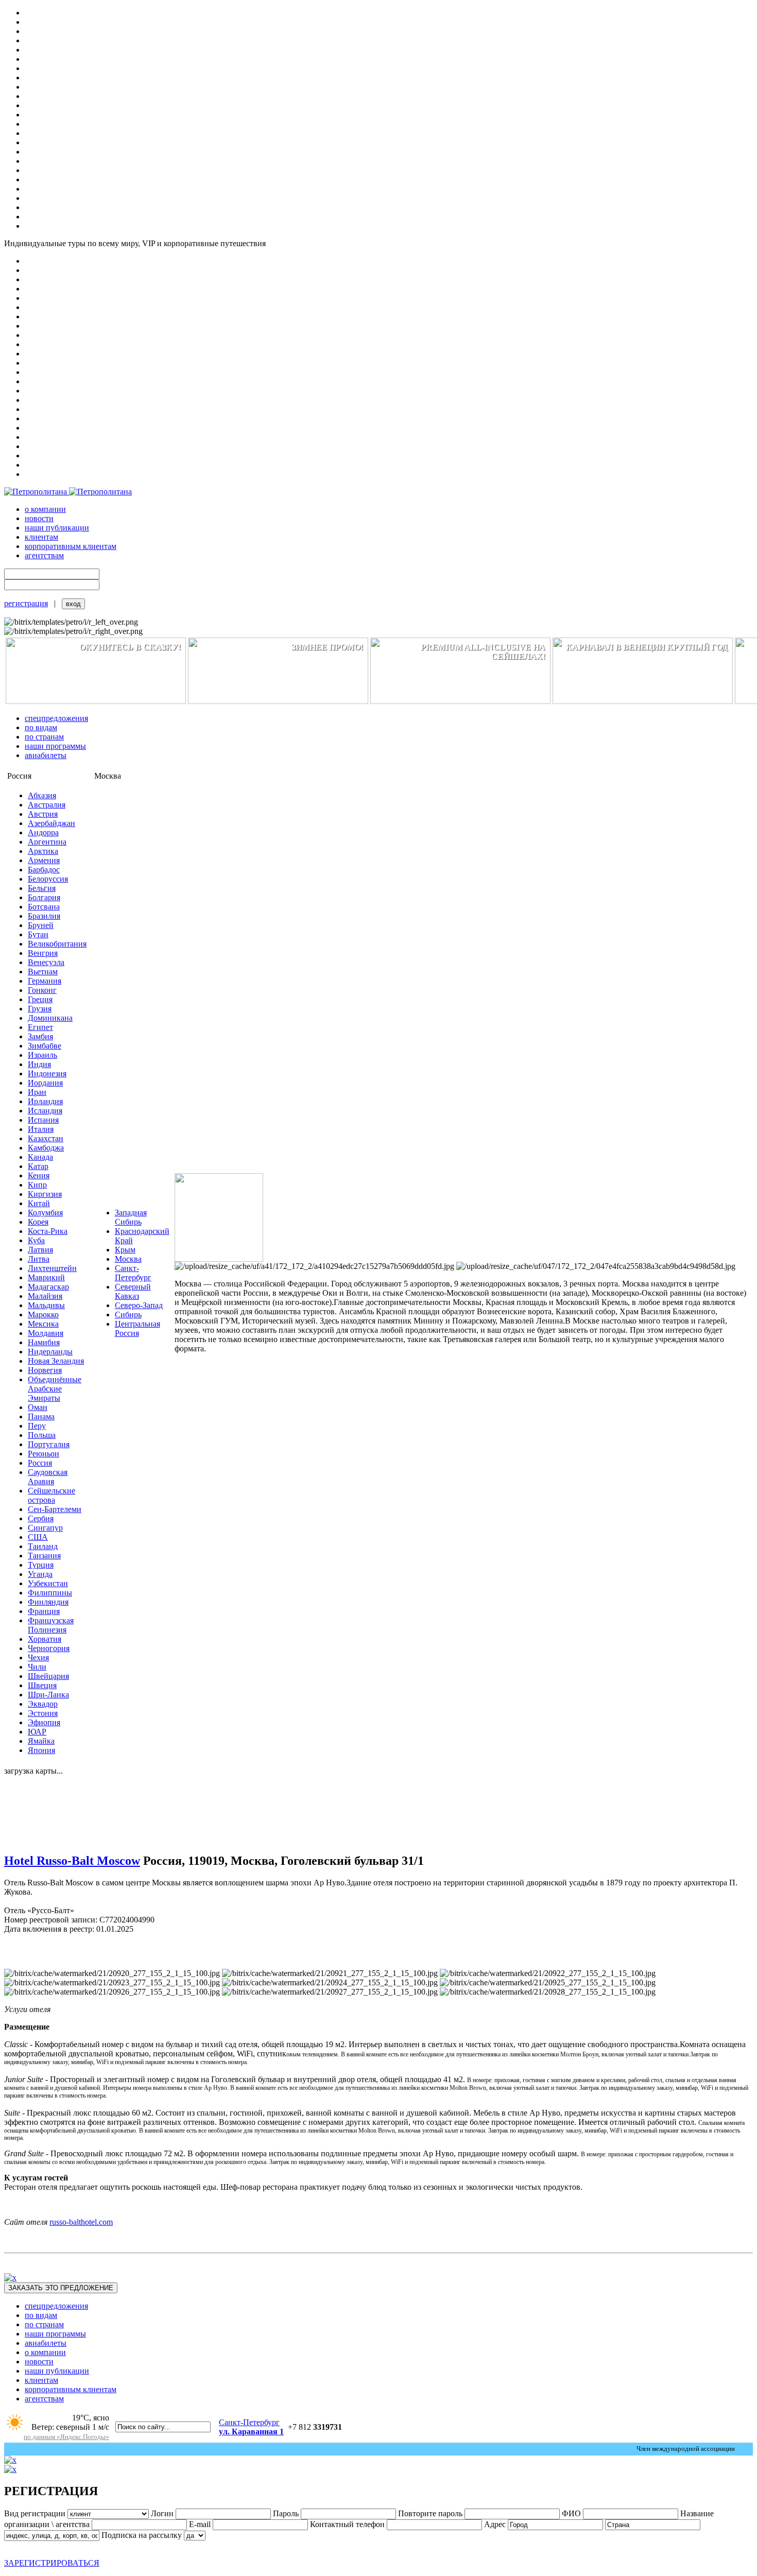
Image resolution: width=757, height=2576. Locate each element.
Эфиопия (44, 1722)
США (38, 1537)
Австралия (47, 805)
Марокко (43, 1315)
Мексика (43, 1324)
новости (39, 518)
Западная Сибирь (131, 1217)
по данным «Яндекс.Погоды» (66, 2437)
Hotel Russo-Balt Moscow (72, 1861)
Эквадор (43, 1704)
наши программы (55, 746)
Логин (162, 2513)
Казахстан (46, 1138)
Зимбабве (45, 1046)
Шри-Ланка (48, 1695)
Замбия (40, 1036)
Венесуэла (46, 962)
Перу (37, 1426)
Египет (40, 1027)
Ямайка (41, 1741)
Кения (39, 1175)
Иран (37, 1092)
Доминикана (50, 1018)
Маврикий (46, 1277)
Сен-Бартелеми (55, 1509)
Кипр (37, 1185)
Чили (37, 1667)
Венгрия (43, 953)
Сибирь (128, 1315)
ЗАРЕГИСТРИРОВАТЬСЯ (52, 2563)
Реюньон (44, 1454)
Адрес (495, 2524)
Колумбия (45, 1213)
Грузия (40, 1009)
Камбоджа (46, 1148)
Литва (39, 1259)
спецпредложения (56, 718)
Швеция (42, 1685)
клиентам (41, 537)
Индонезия (47, 1074)
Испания (43, 1120)
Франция (44, 1611)
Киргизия (45, 1194)
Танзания (44, 1556)
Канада (40, 1157)
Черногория (49, 1648)
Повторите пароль (430, 2513)
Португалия (49, 1444)
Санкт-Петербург (133, 1273)
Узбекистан (48, 1583)
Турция (41, 1565)
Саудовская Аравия (48, 1477)
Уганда (40, 1574)
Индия (39, 1064)
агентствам (44, 555)
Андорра (43, 832)
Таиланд (43, 1546)
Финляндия (48, 1602)
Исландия (45, 1111)
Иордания (45, 1083)
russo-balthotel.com (81, 2222)
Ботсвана (44, 907)
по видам (41, 727)
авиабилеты (46, 755)
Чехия (38, 1658)
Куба (36, 1240)
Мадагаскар (48, 1287)
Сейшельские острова (51, 1495)
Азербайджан (51, 823)
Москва (128, 1259)
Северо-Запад (139, 1305)
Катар (38, 1166)
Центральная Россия (137, 1328)
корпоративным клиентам (71, 546)
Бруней (41, 925)
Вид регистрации (35, 2513)
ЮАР (37, 1732)
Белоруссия (48, 879)
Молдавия (46, 1333)
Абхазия (42, 795)
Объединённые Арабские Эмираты (55, 1389)
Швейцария (48, 1676)
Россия (40, 1463)
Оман (38, 1407)
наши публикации (57, 528)
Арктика (43, 851)
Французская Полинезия (51, 1625)
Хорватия (45, 1639)
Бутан (38, 934)
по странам (44, 737)
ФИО (572, 2513)
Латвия (40, 1250)
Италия (41, 1129)
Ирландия (45, 1101)
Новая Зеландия (56, 1361)
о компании (45, 509)
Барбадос (44, 870)
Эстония (43, 1713)
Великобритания (57, 944)
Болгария (44, 897)
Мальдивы (46, 1305)
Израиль (42, 1055)
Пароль (286, 2513)
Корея (38, 1222)
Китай (39, 1203)
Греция (40, 999)
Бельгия (42, 888)
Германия (45, 981)
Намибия (44, 1342)
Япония (41, 1750)
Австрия (43, 814)
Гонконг (42, 990)
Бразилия (44, 916)
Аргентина (47, 842)
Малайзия (45, 1296)
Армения (44, 860)
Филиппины (50, 1593)
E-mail (200, 2524)
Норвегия (45, 1370)
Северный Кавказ (133, 1291)
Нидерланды (50, 1352)
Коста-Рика (48, 1231)
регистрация (26, 603)
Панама (41, 1416)
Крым (125, 1250)
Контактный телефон (347, 2524)
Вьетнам (43, 972)
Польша (42, 1435)
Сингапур (45, 1528)
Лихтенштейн (52, 1268)
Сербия (41, 1518)
